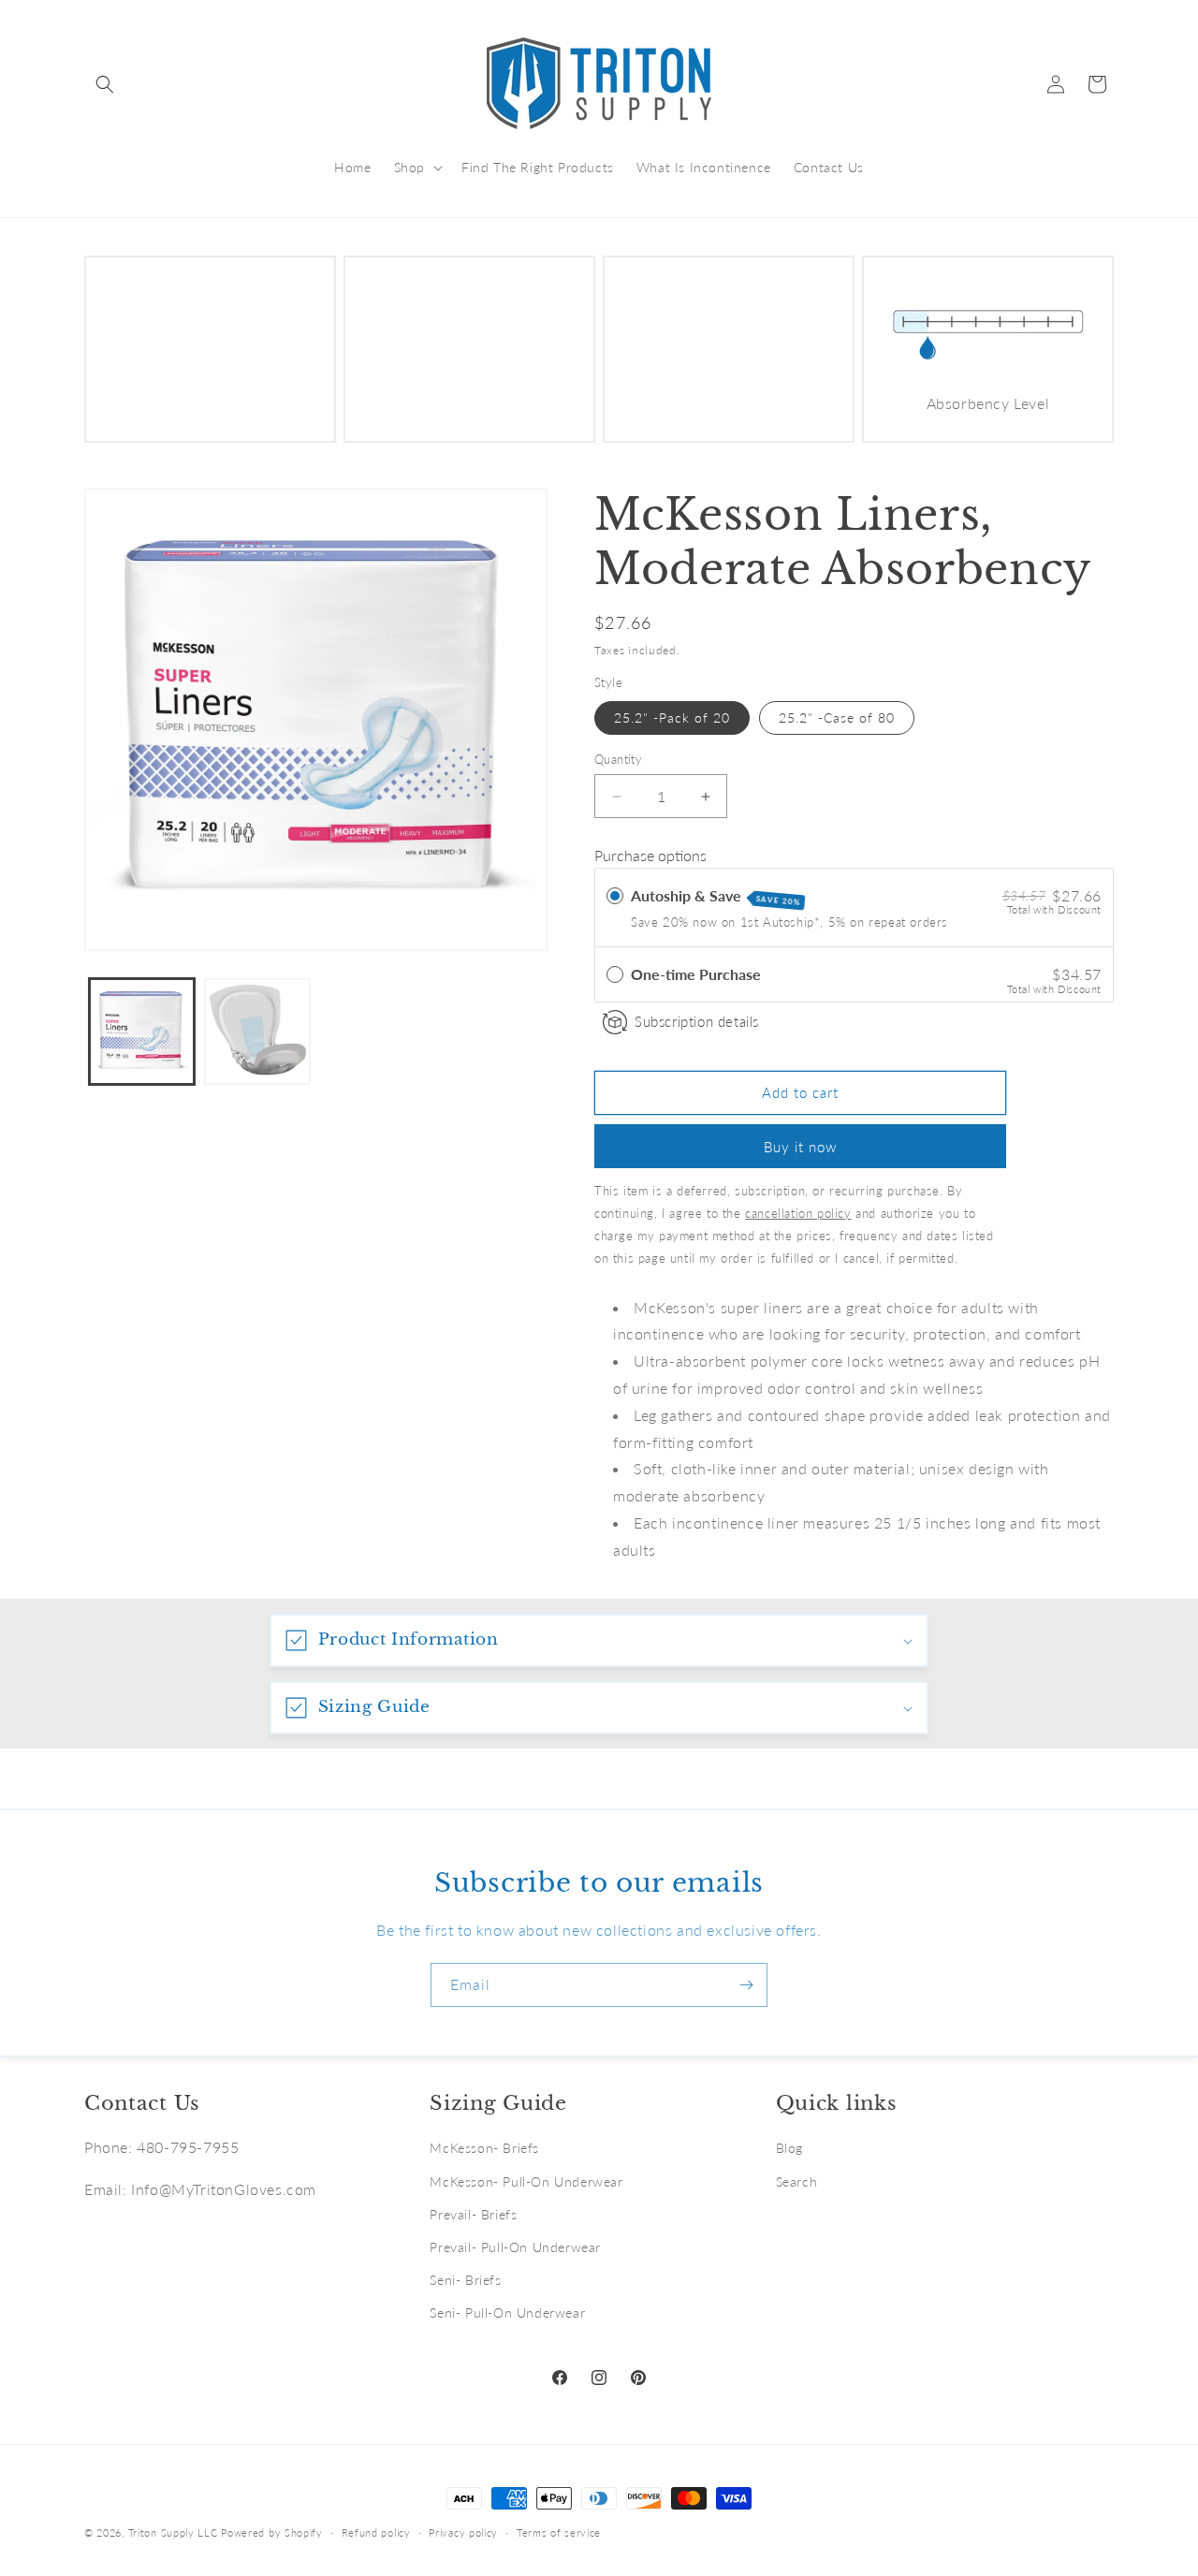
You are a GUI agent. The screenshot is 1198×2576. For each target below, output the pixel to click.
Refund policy (376, 2532)
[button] (105, 84)
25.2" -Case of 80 (837, 717)
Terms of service (559, 2532)
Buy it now (800, 1147)
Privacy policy (463, 2532)
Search (797, 2181)
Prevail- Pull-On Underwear (515, 2247)
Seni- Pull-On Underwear (507, 2313)
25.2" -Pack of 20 (672, 717)
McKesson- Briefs (484, 2148)
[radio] (615, 896)
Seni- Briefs (465, 2280)
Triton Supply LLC (173, 2532)
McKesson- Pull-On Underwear (526, 2181)
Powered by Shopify (272, 2532)
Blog (789, 2148)
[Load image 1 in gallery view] (142, 1031)
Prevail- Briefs (473, 2214)
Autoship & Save (716, 897)
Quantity (618, 759)
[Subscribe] (746, 1985)
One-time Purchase (696, 974)
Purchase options (650, 855)
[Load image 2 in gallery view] (257, 1031)
